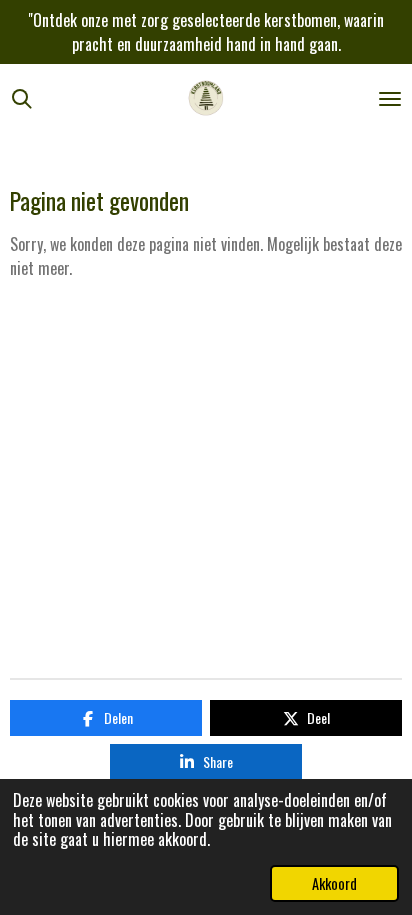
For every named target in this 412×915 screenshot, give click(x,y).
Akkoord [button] (334, 883)
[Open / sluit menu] (390, 99)
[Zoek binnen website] (22, 99)
